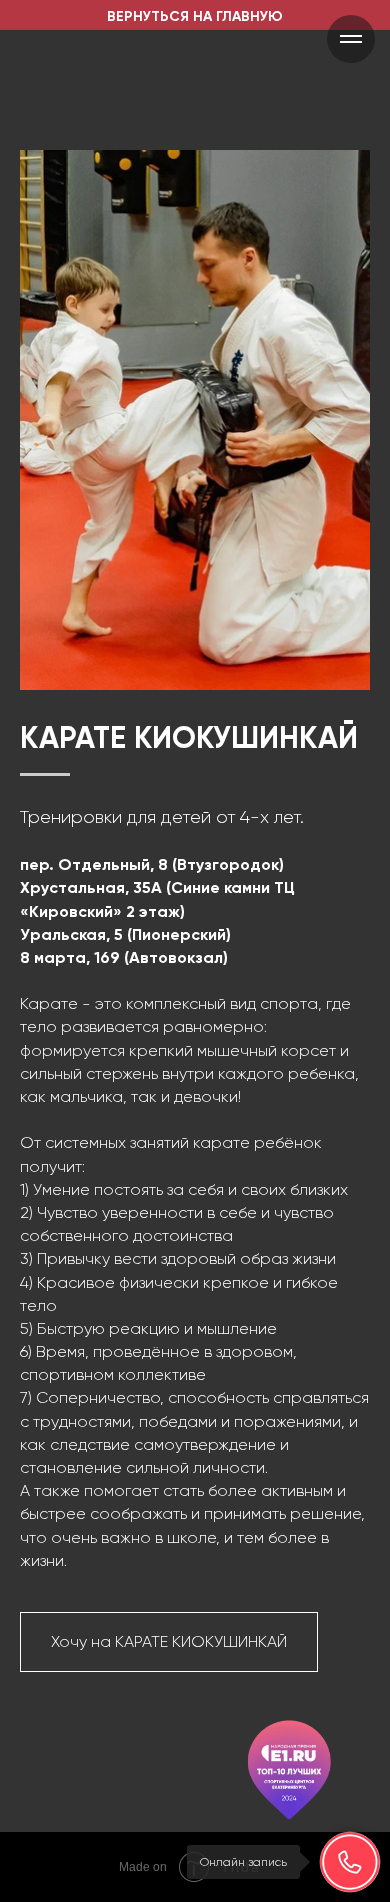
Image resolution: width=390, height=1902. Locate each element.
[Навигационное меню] (351, 39)
